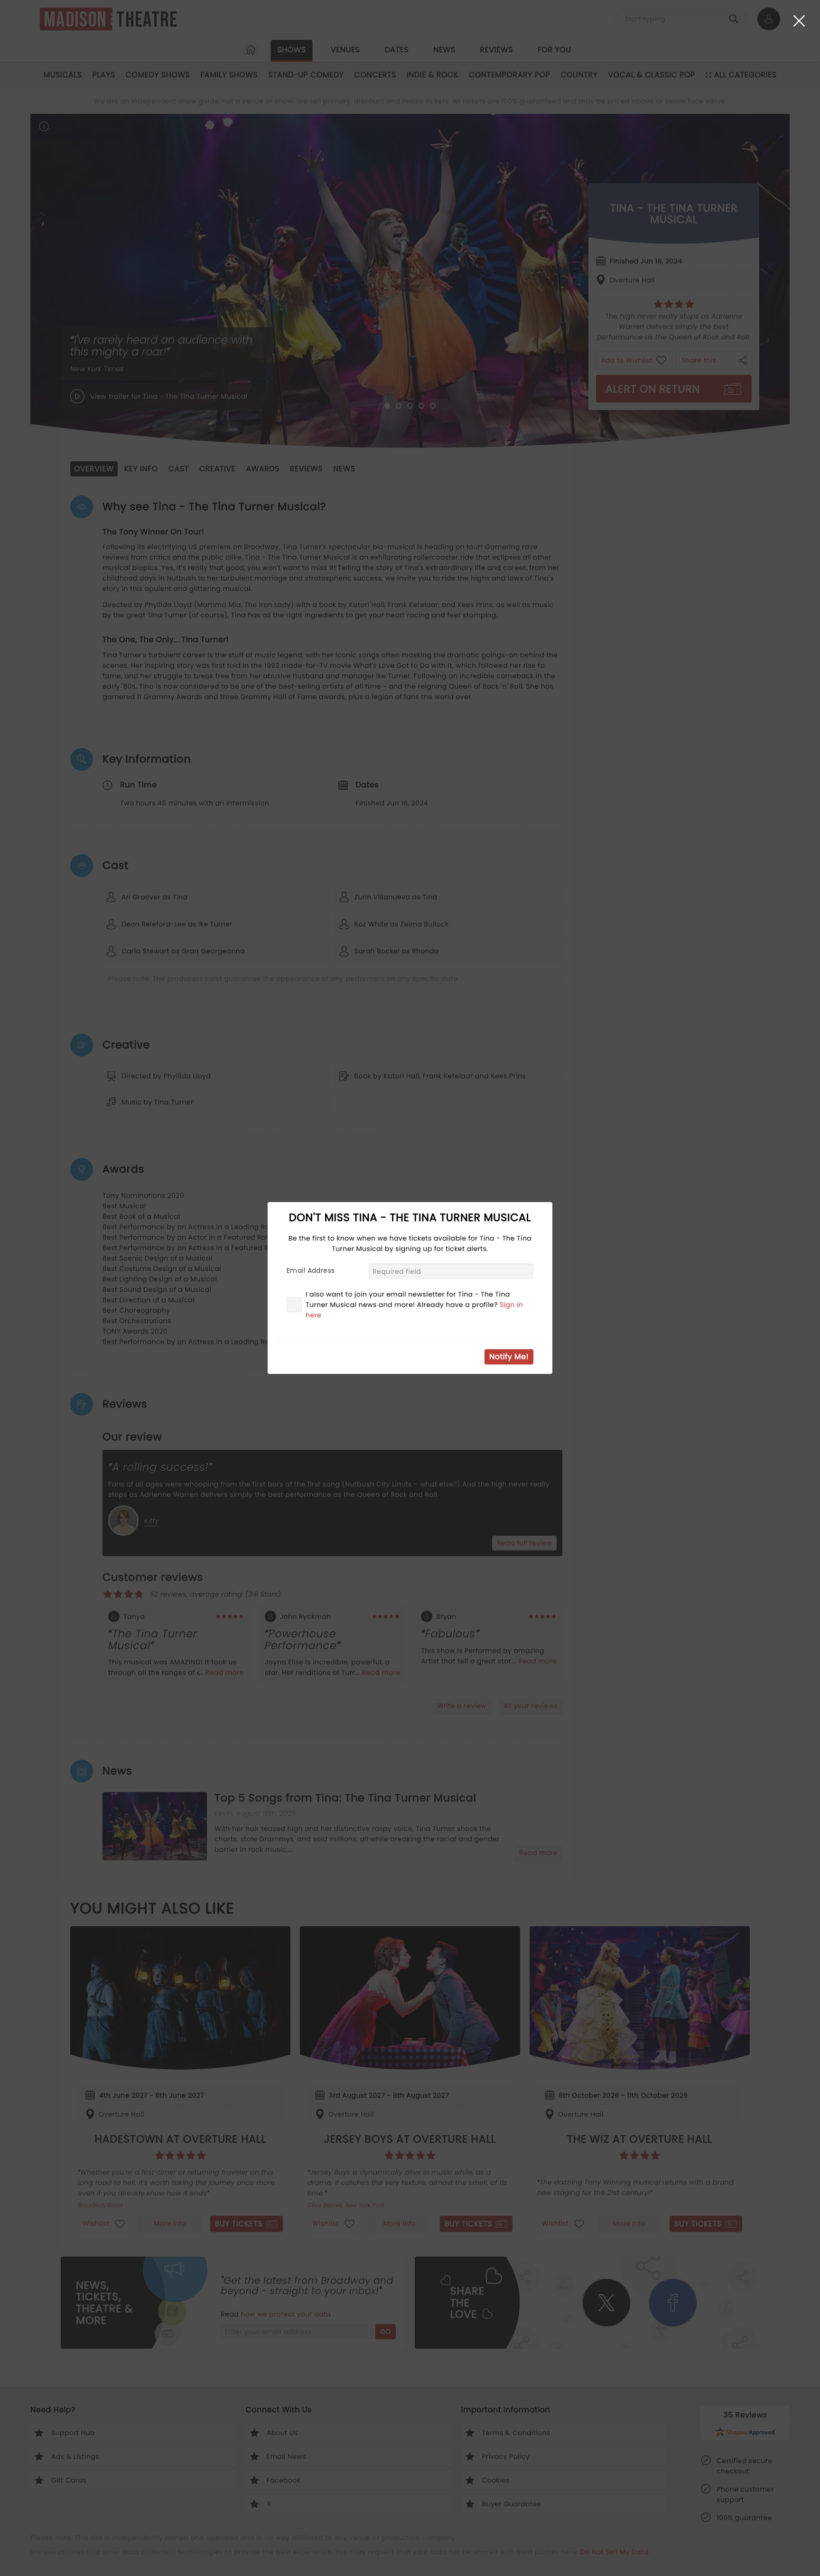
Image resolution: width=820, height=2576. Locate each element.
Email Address (311, 1270)
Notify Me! (509, 1357)
